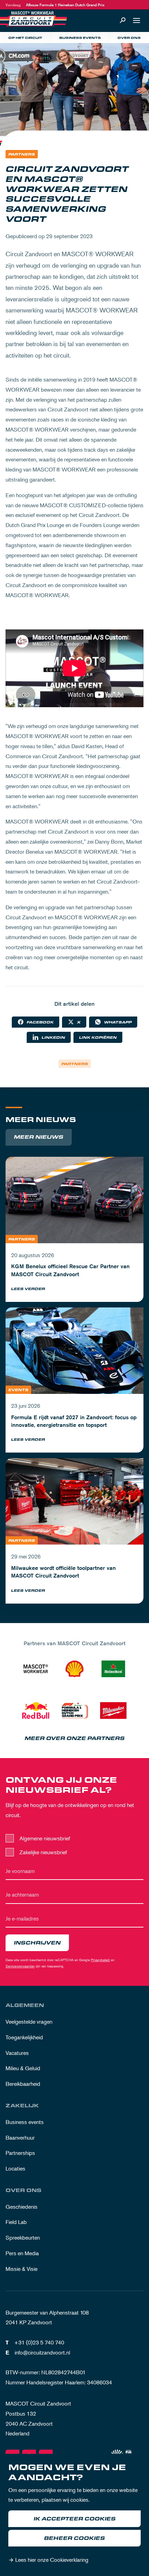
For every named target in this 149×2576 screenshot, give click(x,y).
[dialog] (74, 2515)
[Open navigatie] (137, 20)
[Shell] (74, 1669)
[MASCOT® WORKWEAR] (36, 1669)
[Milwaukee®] (113, 1711)
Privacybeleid (100, 1960)
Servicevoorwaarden (20, 1966)
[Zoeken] (123, 20)
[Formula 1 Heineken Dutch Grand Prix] (74, 1711)
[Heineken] (113, 1669)
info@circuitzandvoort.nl (42, 2352)
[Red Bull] (36, 1711)
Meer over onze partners (75, 1738)
